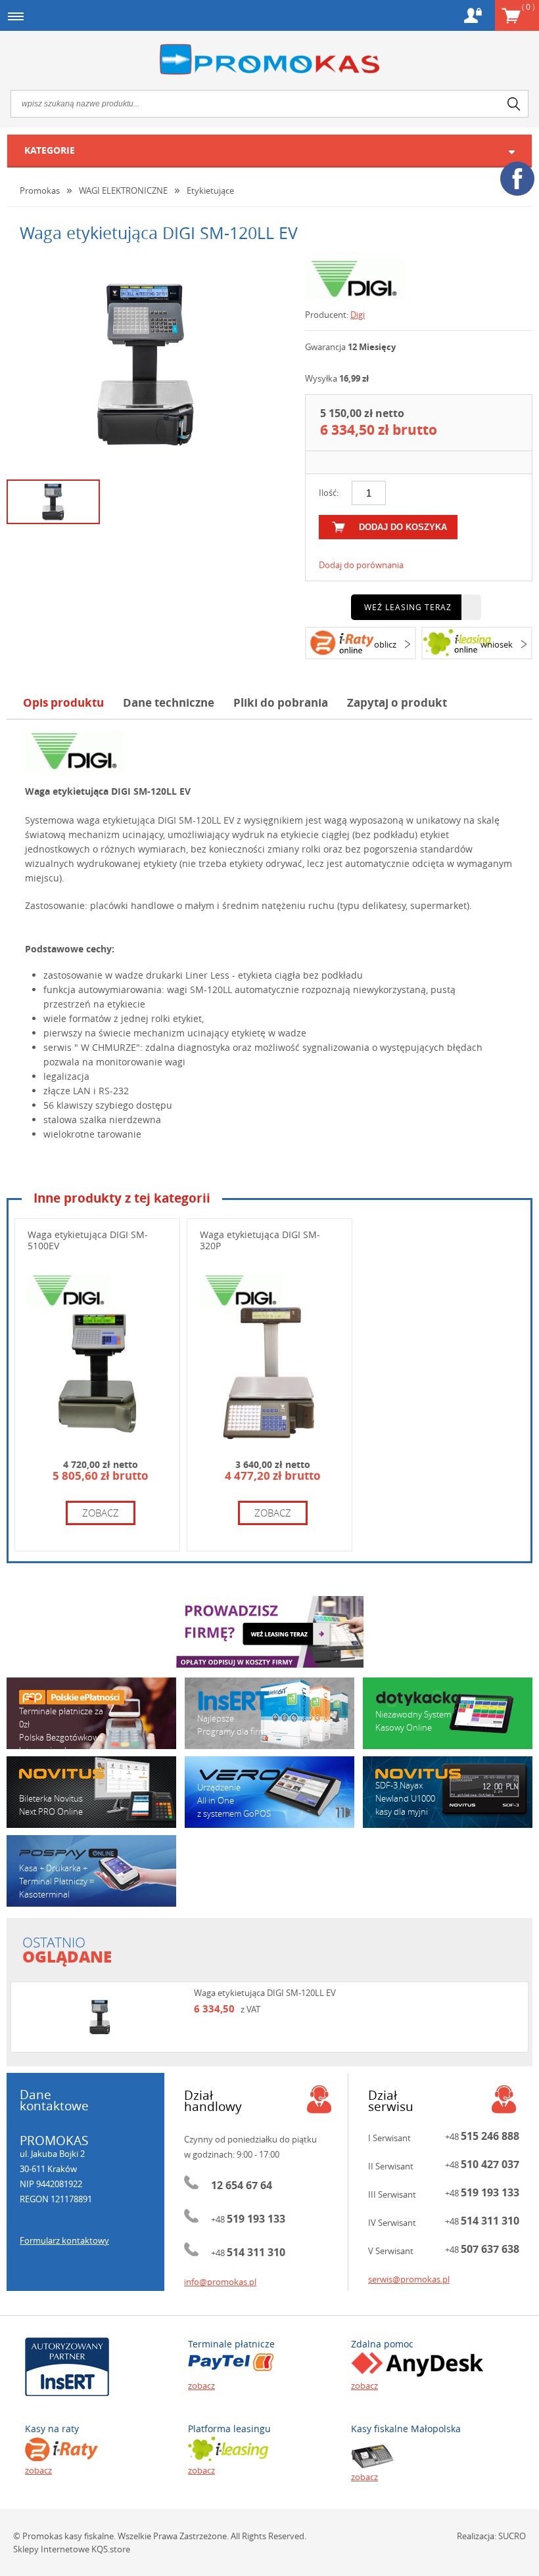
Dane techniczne (169, 702)
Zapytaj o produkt (397, 702)
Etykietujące (210, 190)
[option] (146, 365)
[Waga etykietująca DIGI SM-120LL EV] (146, 365)
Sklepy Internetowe (51, 2549)
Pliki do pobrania (281, 702)
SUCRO (512, 2536)
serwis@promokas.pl (409, 2279)
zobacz (101, 1513)
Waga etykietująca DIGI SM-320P (260, 1240)
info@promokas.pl (220, 2282)
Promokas (269, 59)
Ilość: (329, 493)
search (514, 104)
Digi (358, 315)
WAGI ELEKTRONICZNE (123, 190)
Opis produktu (63, 702)
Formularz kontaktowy (64, 2240)
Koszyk (528, 7)
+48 (248, 2219)
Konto (473, 15)
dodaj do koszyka (403, 527)
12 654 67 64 (242, 2185)
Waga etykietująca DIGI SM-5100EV (88, 1240)
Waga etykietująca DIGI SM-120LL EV (265, 1993)
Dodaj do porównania (361, 565)
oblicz (385, 644)
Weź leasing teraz (408, 607)
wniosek (497, 644)
